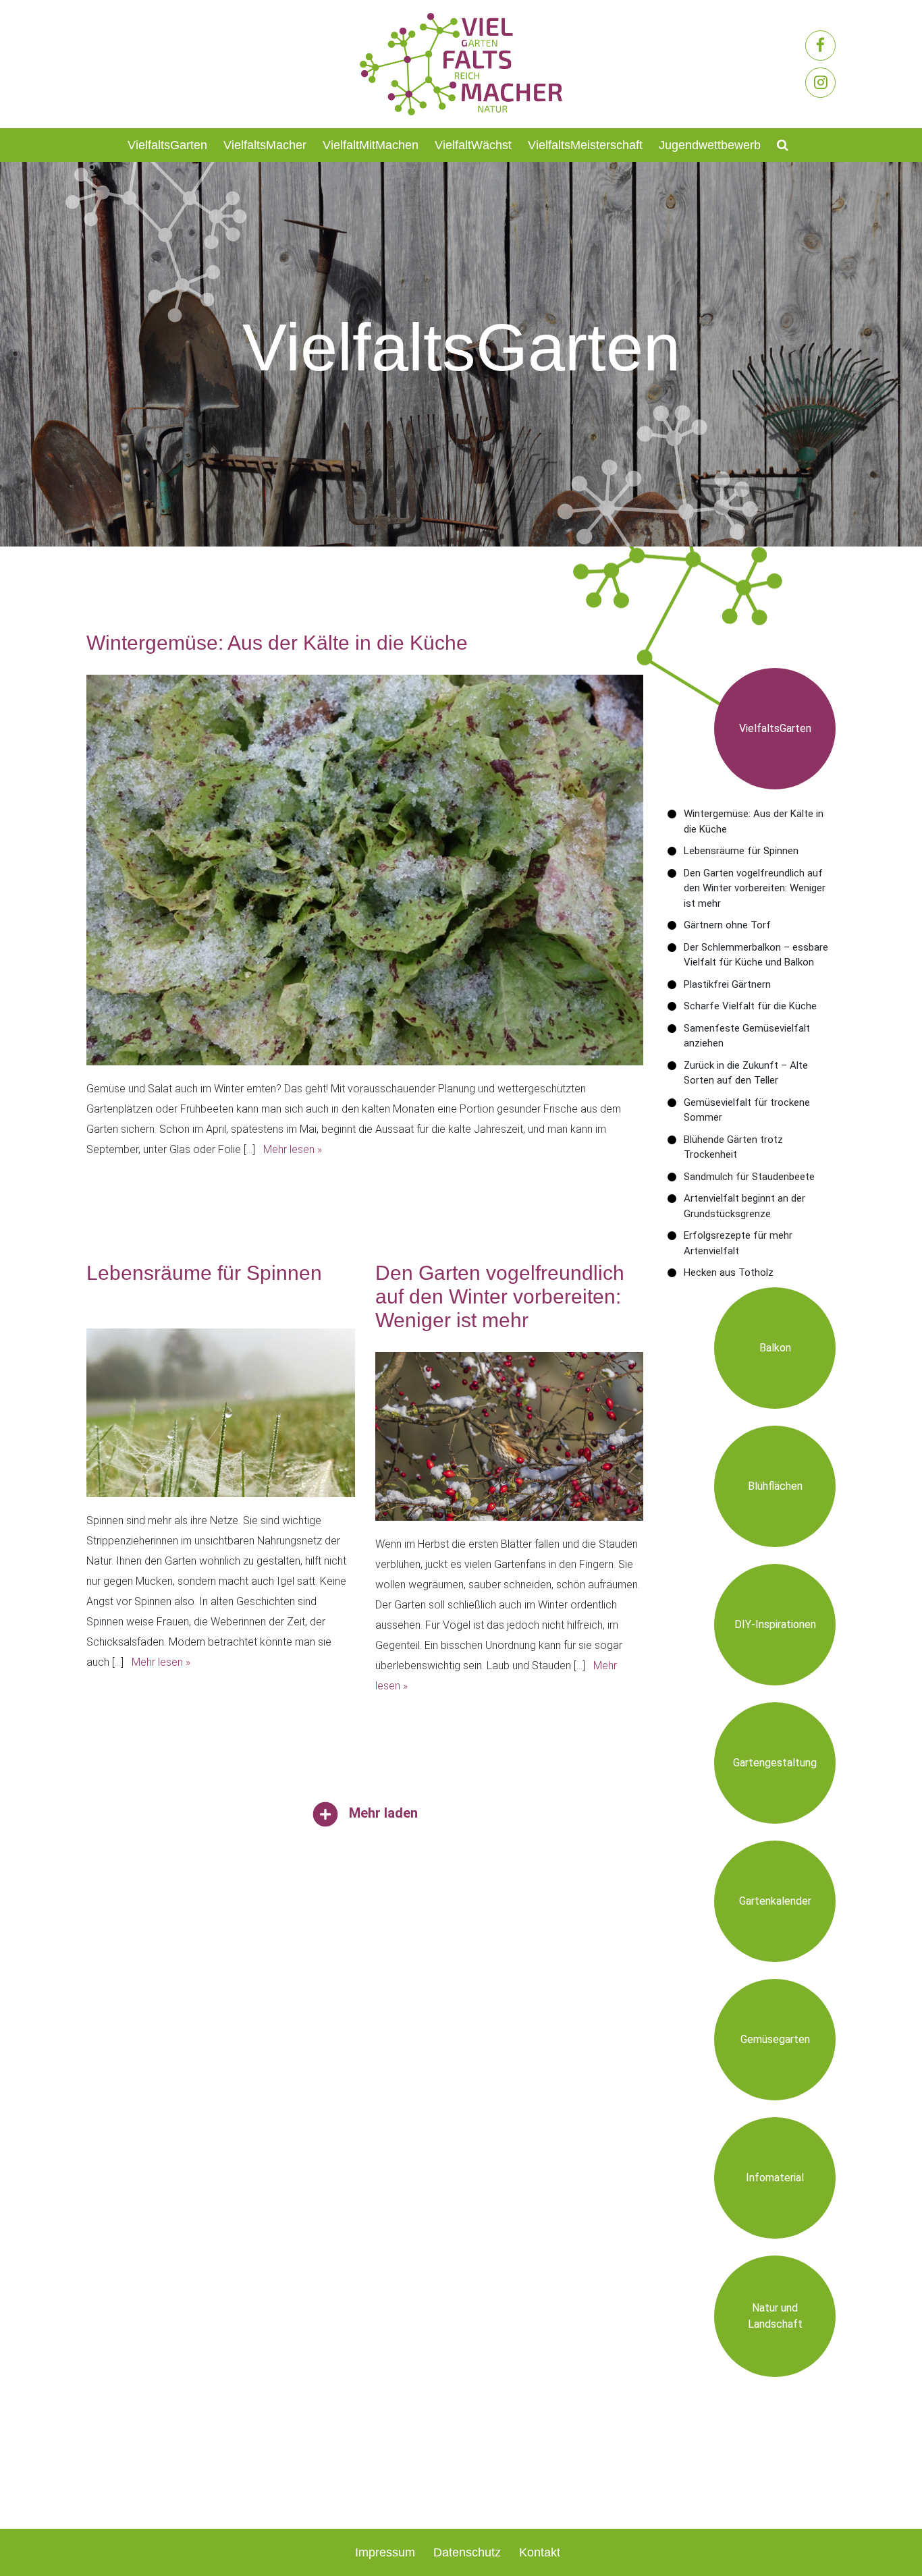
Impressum (385, 2552)
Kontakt (540, 2552)
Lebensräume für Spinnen (741, 851)
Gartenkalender (775, 1901)
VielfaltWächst (473, 145)
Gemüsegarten (775, 2039)
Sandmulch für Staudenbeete (749, 1177)
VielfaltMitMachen (371, 145)
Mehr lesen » (293, 1149)
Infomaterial (775, 2178)
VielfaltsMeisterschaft (585, 145)
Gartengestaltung (775, 1763)
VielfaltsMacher (265, 145)
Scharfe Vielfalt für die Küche (750, 1006)
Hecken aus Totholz (729, 1272)
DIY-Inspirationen (775, 1624)
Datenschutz (467, 2552)
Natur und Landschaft (775, 2316)
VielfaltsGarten (167, 145)
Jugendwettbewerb (710, 145)
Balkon (775, 1348)
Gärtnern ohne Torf (727, 925)
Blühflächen (775, 1486)
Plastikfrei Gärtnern (727, 984)
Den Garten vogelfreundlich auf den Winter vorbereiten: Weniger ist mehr (755, 888)
